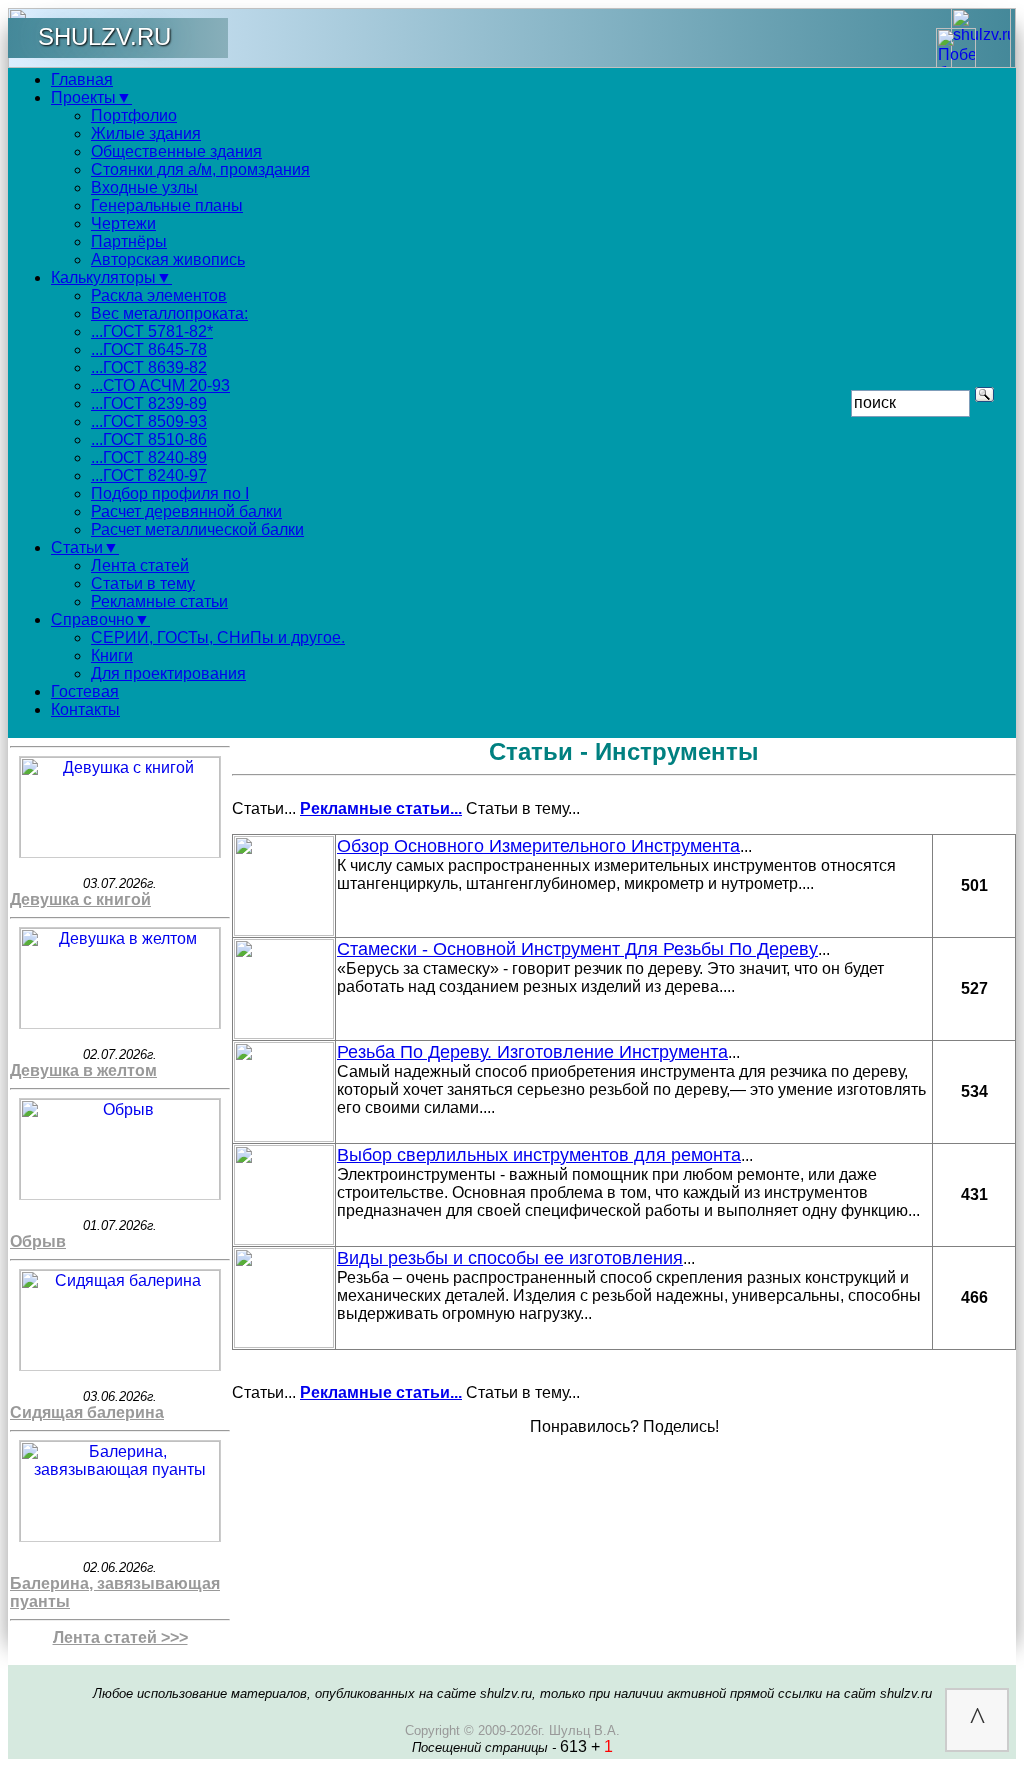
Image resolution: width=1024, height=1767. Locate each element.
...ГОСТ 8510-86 (149, 439)
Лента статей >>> (120, 1637)
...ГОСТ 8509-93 (149, 421)
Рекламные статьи (159, 601)
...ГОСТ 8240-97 (149, 475)
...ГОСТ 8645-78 (149, 349)
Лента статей (140, 565)
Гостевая (85, 691)
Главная (82, 79)
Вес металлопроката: (169, 313)
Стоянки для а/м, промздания (200, 169)
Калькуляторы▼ (111, 277)
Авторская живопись (168, 259)
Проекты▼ (91, 97)
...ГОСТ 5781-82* (152, 331)
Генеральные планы (167, 205)
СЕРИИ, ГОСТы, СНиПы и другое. (218, 637)
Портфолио (134, 115)
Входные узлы (144, 187)
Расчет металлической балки (197, 529)
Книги (112, 655)
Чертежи (123, 223)
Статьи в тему (143, 583)
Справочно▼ (100, 619)
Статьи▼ (85, 547)
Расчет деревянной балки (186, 511)
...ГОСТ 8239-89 (149, 403)
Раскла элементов (159, 295)
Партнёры (129, 241)
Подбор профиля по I (170, 493)
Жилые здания (146, 133)
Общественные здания (176, 151)
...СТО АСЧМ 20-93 (160, 385)
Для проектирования (168, 673)
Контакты (85, 709)
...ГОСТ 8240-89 (149, 457)
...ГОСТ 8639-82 (149, 367)
